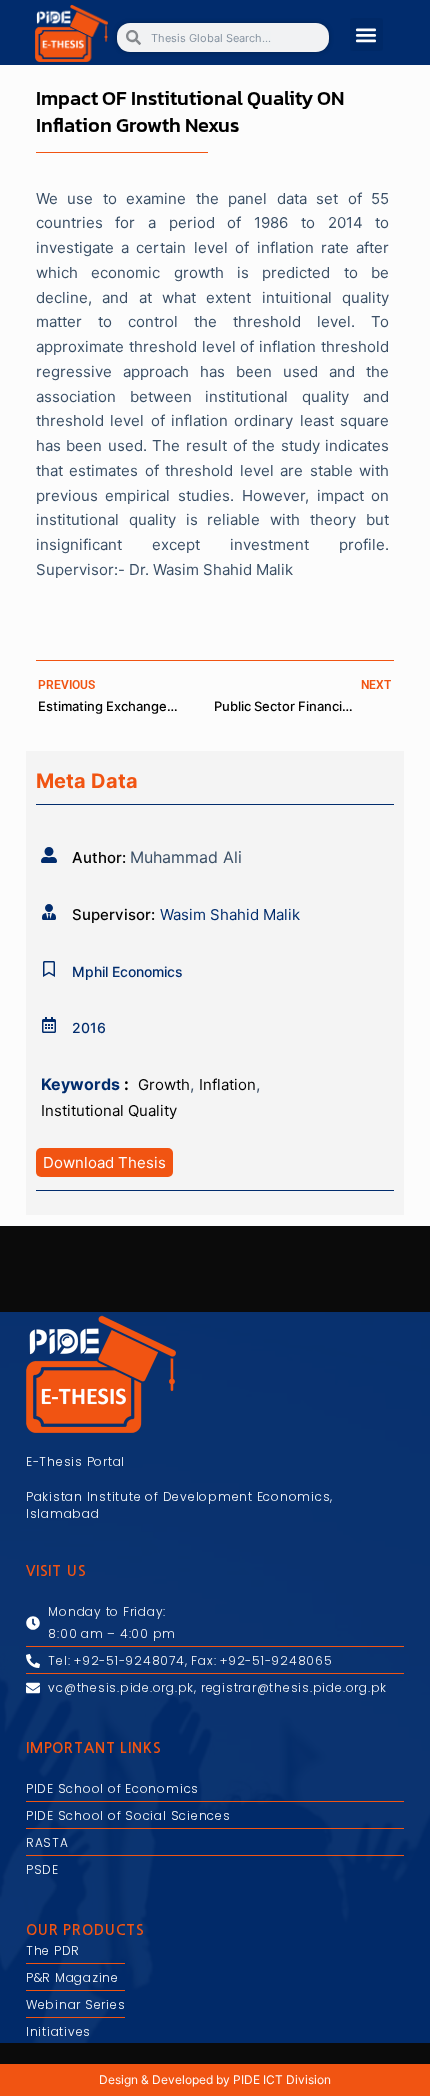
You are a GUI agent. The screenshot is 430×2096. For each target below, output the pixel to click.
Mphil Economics (127, 971)
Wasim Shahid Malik (230, 914)
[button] (366, 34)
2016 (89, 1027)
